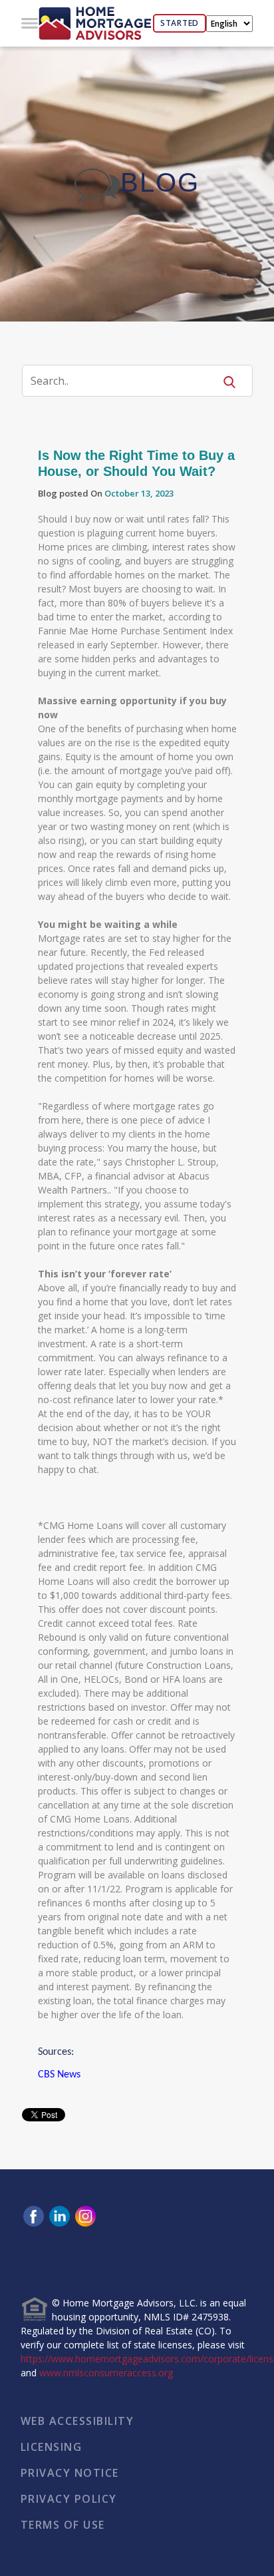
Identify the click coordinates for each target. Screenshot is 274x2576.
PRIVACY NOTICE (70, 2473)
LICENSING (52, 2447)
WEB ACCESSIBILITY (77, 2421)
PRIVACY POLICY (69, 2499)
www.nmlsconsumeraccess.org (106, 2373)
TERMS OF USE (63, 2525)
